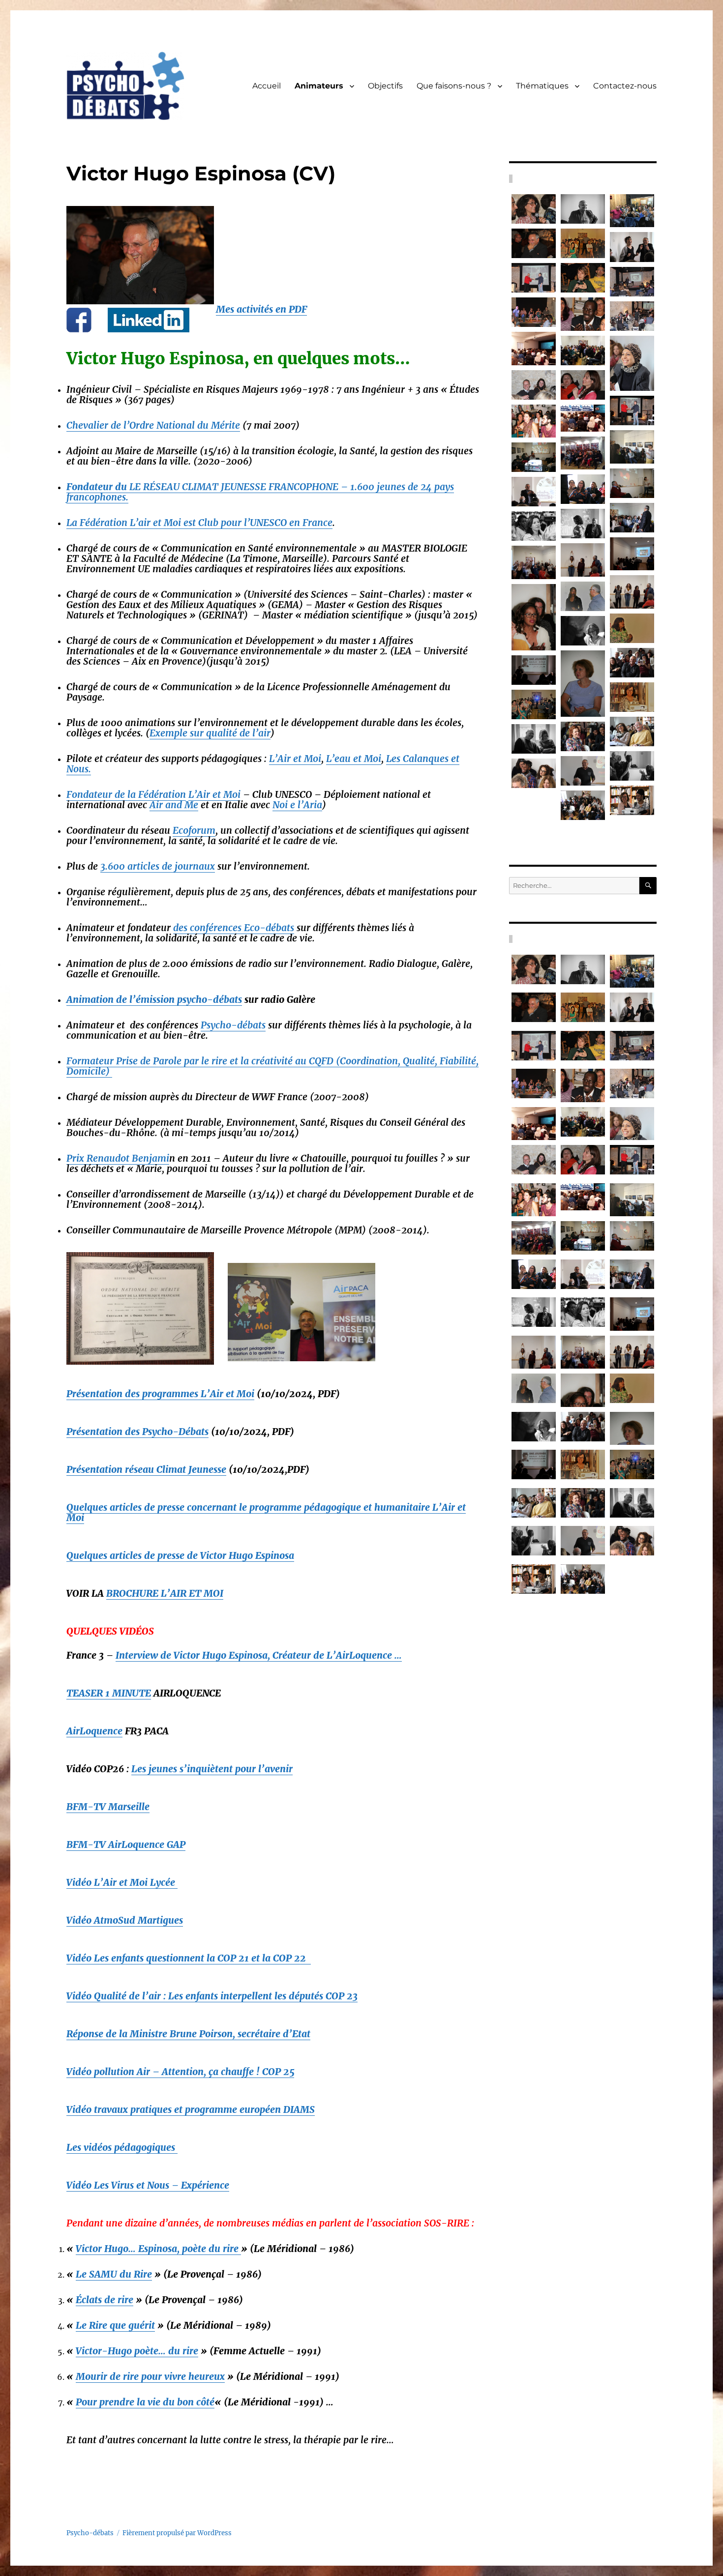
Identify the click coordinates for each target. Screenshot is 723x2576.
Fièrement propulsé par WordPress (177, 2533)
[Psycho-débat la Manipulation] (583, 314)
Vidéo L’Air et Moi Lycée (122, 1882)
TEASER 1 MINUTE (109, 1693)
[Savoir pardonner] (583, 243)
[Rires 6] (632, 800)
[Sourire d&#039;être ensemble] (632, 364)
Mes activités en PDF (261, 309)
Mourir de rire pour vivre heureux (150, 2376)
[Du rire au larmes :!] (632, 247)
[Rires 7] (583, 631)
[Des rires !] (583, 524)
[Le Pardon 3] (632, 628)
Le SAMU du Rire (114, 2274)
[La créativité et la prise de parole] (632, 316)
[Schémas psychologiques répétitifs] (534, 348)
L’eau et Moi (354, 759)
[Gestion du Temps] (583, 278)
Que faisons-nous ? (454, 86)
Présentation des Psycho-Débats (137, 1432)
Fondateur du (260, 492)
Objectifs (385, 86)
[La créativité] (583, 351)
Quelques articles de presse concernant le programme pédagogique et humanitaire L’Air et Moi (266, 1512)
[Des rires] (632, 663)
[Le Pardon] (583, 596)
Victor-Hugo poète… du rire (137, 2351)
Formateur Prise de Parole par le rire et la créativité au (272, 1066)
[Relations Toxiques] (534, 492)
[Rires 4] (534, 670)
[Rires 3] (632, 766)
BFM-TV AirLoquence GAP (126, 1844)
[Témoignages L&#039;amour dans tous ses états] (632, 483)
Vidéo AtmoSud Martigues (125, 1920)
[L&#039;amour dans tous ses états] (583, 418)
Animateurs (319, 86)
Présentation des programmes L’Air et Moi (160, 1394)
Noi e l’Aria (297, 805)
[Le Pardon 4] (583, 684)
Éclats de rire (105, 2300)
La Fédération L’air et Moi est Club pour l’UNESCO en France (199, 523)
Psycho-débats (233, 1025)
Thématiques (542, 86)
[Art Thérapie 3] (632, 592)
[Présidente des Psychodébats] (583, 736)
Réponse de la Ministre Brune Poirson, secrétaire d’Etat (188, 2034)
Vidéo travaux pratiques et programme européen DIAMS (191, 2109)
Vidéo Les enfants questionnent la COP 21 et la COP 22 (189, 1958)
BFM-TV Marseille (108, 1807)
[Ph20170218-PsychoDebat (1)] (632, 447)
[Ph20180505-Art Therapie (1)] (632, 554)
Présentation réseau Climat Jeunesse (146, 1469)
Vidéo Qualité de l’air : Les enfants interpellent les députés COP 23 (212, 1996)
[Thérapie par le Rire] (534, 209)
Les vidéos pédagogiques (122, 2147)
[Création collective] (583, 805)
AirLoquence (94, 1731)
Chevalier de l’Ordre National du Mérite (153, 425)
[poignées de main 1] (632, 410)
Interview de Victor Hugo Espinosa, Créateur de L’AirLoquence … (259, 1655)
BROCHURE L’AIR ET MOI (165, 1593)
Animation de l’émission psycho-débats (154, 999)
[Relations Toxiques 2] (632, 518)
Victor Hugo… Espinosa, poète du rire (158, 2249)
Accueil (267, 86)
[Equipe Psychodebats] (632, 697)
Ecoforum (194, 830)
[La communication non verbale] (534, 385)
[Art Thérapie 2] (534, 562)
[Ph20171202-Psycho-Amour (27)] (534, 457)
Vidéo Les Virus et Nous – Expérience (148, 2185)
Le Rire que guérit (115, 2325)
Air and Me (174, 805)
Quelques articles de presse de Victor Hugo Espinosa (180, 1555)
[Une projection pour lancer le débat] (534, 704)
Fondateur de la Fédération (126, 794)
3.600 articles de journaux (158, 866)
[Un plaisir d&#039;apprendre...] (583, 209)
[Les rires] (632, 732)
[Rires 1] (534, 739)
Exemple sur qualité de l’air (210, 733)
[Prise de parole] (583, 385)
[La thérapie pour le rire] (534, 312)
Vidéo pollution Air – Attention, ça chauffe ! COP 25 (180, 2072)
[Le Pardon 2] (534, 617)
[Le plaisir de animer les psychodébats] (534, 243)
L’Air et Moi (295, 759)
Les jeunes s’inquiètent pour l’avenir (212, 1769)
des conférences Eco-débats (234, 928)
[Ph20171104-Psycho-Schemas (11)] (583, 453)
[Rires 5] (534, 773)
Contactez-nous (625, 86)
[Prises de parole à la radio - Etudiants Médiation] (632, 211)
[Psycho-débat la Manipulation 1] (534, 421)
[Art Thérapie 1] (583, 560)
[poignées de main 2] (534, 278)
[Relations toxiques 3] (534, 526)
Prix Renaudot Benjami (118, 1158)
